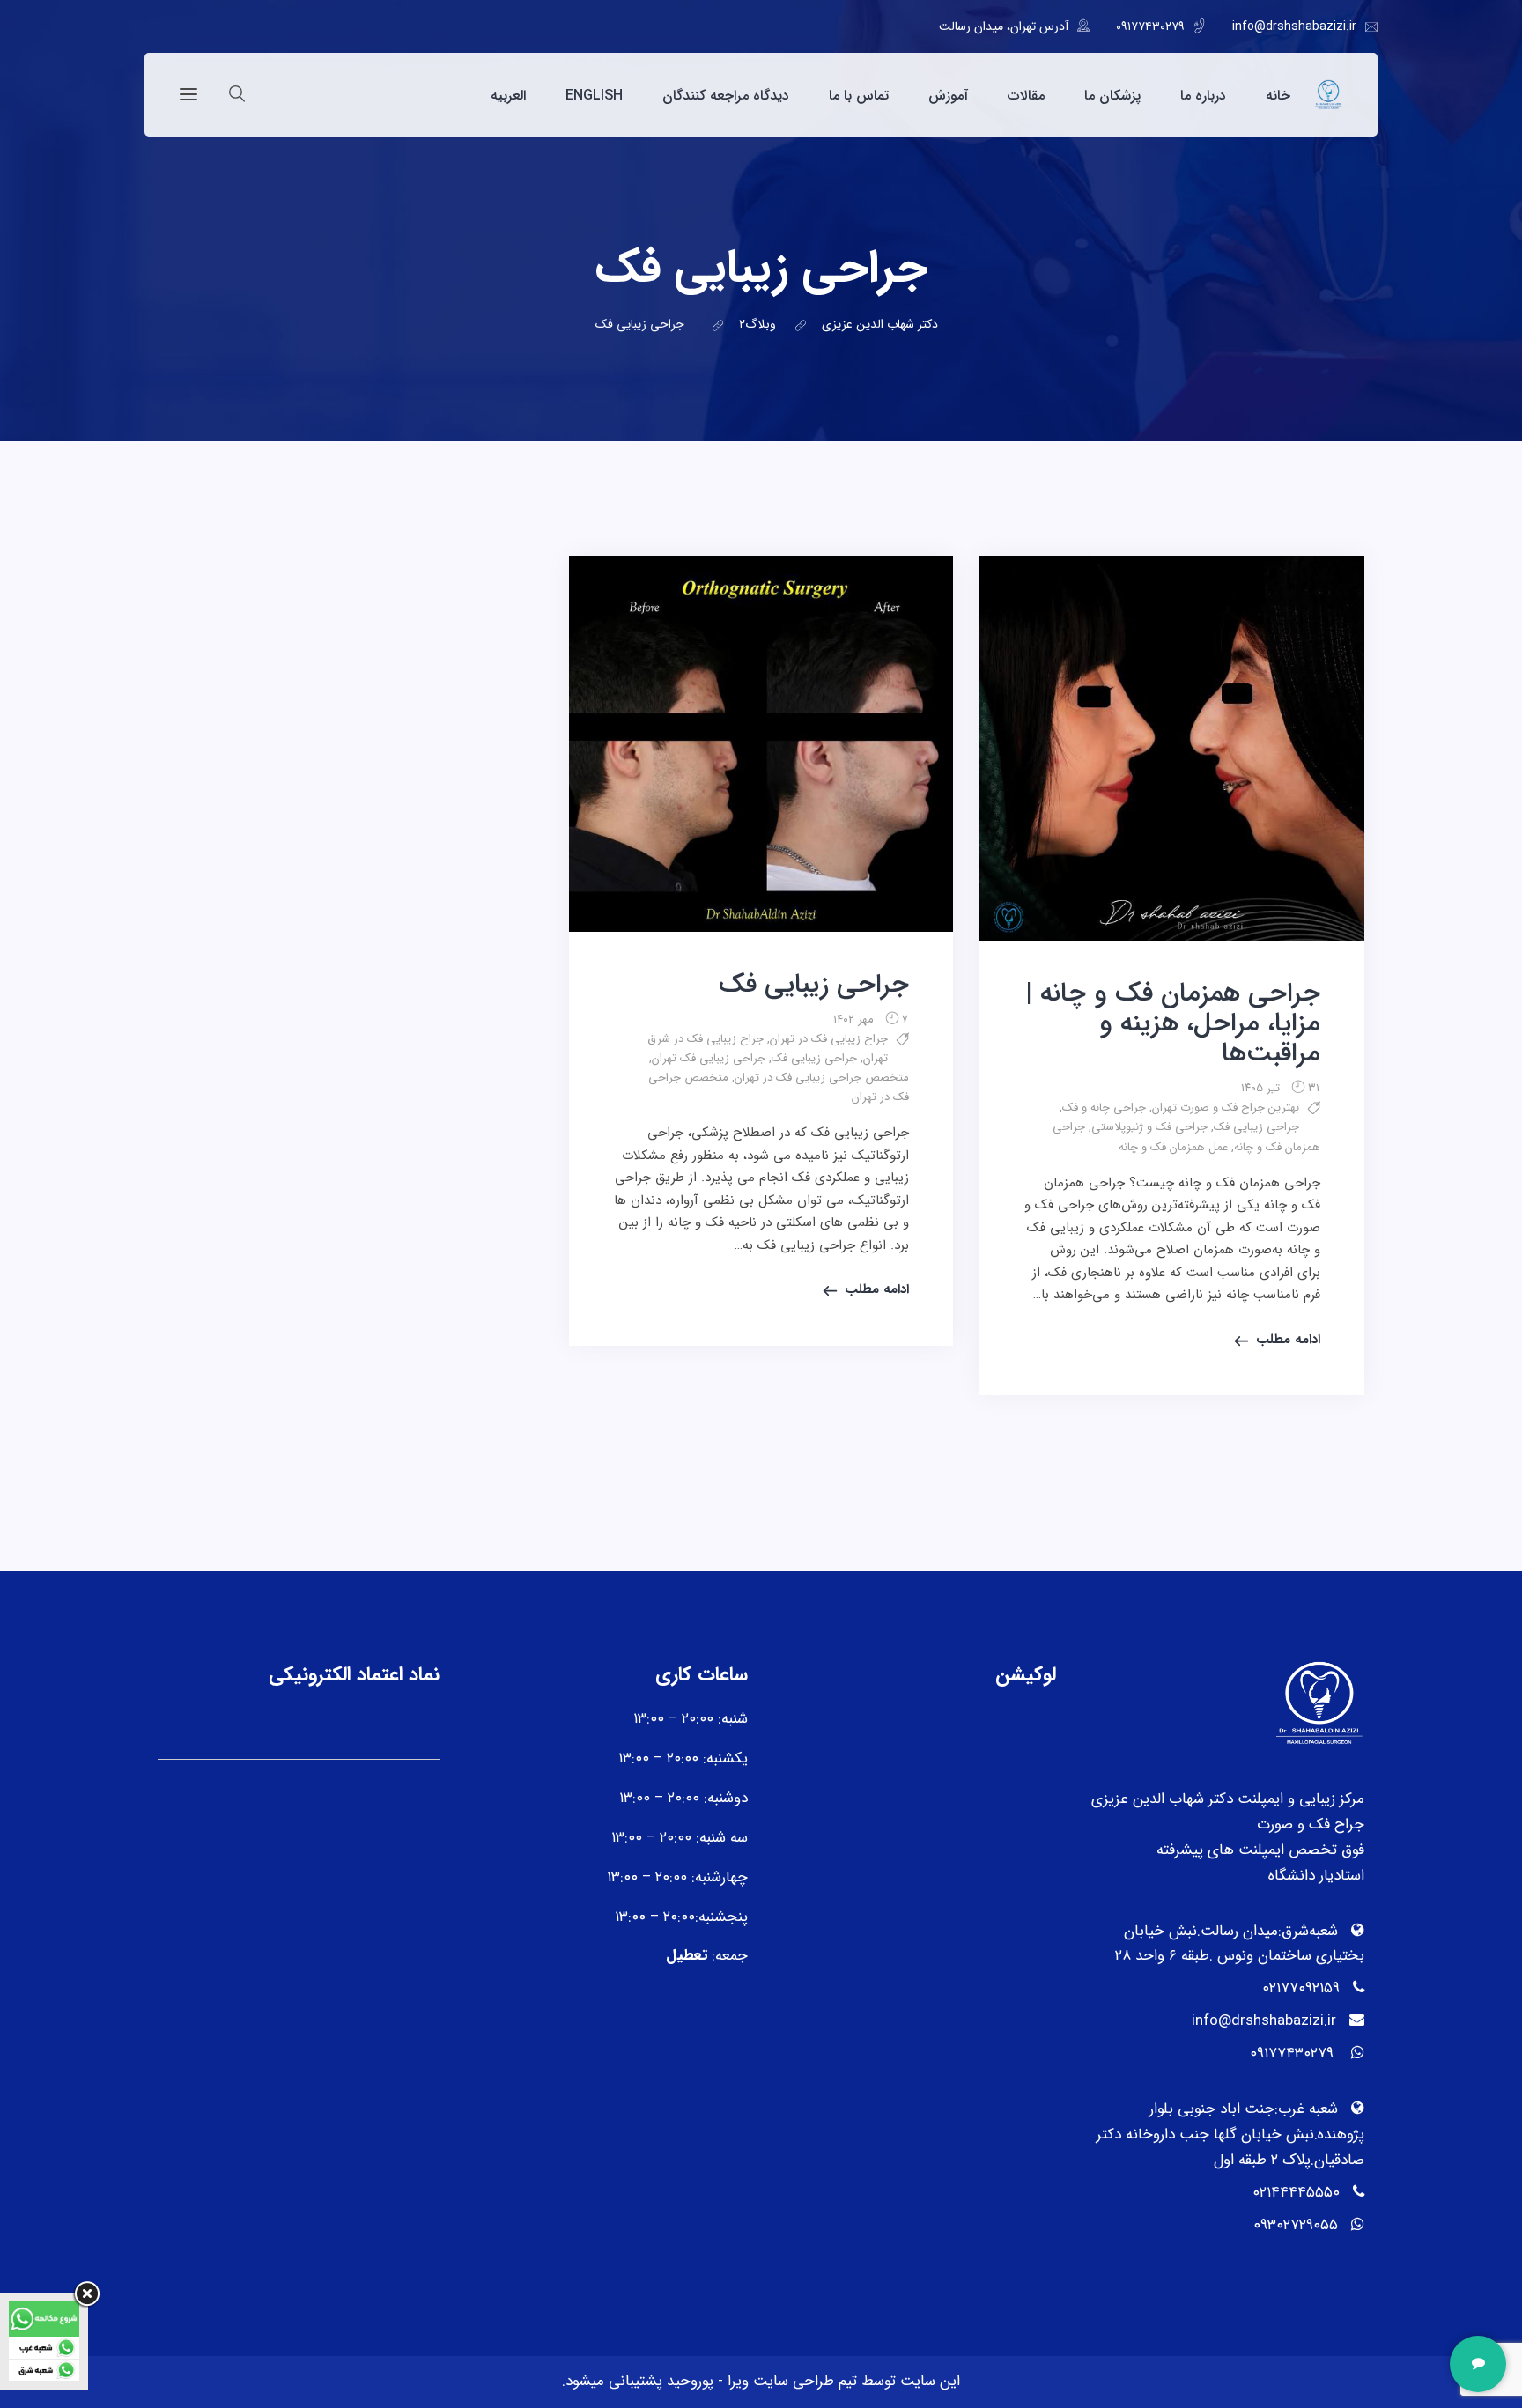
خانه (1278, 96)
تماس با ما (859, 96)
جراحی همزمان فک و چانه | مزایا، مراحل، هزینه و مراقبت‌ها (1173, 1024)
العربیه (508, 96)
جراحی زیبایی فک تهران (709, 1058)
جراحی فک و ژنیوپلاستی (1149, 1127)
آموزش (948, 96)
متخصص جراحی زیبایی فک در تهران (822, 1078)
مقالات (1026, 96)
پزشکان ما (1112, 96)
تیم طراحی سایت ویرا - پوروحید (760, 2381)
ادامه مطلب (1288, 1340)
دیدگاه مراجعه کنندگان (726, 96)
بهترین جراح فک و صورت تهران (1226, 1108)
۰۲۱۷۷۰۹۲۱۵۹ (1301, 1988)
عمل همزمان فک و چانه (1173, 1147)
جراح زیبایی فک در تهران (829, 1039)
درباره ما (1203, 96)
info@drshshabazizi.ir (1294, 26)
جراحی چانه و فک (1104, 1108)
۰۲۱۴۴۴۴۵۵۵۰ (1296, 2193)
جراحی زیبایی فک (1256, 1127)
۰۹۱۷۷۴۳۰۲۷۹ (1150, 26)
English (594, 96)
